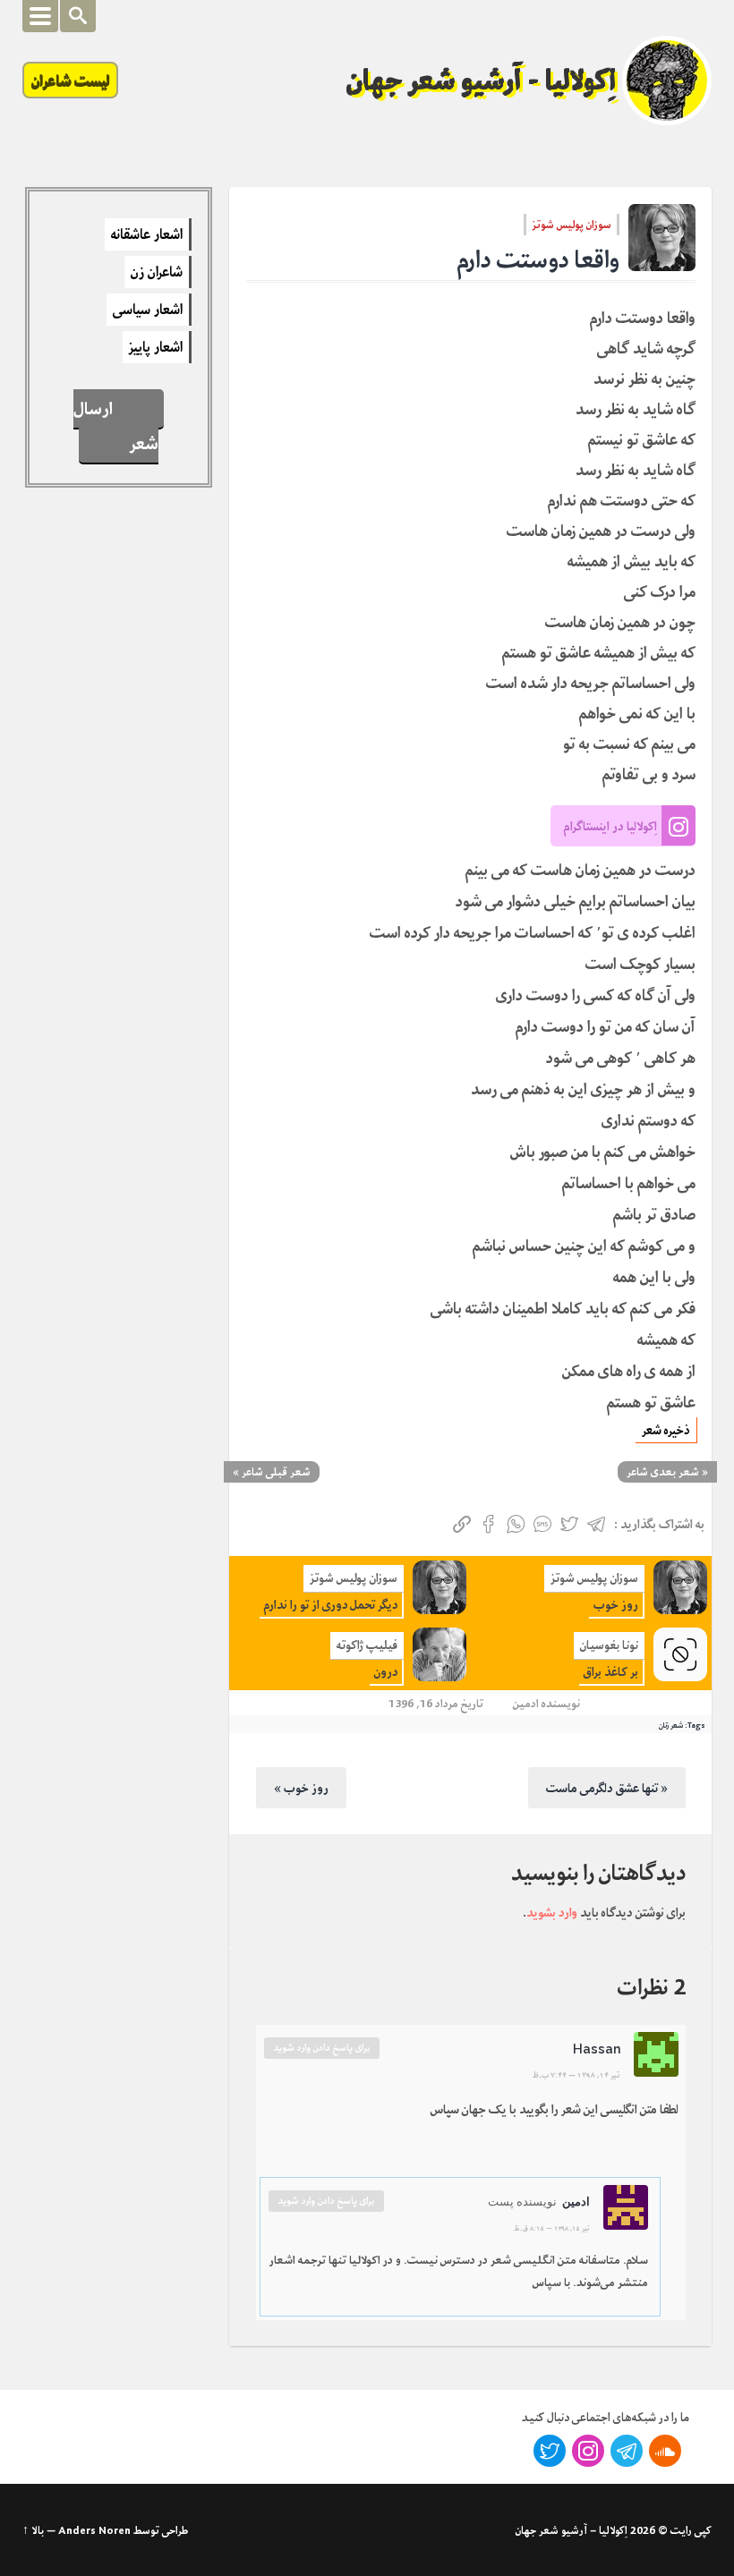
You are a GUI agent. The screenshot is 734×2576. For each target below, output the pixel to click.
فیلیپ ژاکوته (367, 1645)
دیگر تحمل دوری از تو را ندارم (331, 1605)
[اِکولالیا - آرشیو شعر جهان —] (667, 81)
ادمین (526, 1703)
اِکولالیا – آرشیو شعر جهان (572, 2530)
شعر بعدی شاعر (663, 1472)
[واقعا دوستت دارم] (662, 238)
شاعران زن (157, 272)
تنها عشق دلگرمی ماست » (607, 1788)
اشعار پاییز (156, 347)
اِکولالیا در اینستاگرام (610, 826)
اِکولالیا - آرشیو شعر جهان (482, 81)
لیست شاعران (70, 80)
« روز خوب (301, 1788)
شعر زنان (671, 1725)
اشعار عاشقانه (147, 234)
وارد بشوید (552, 1912)
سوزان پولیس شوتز (572, 225)
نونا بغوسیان (609, 1645)
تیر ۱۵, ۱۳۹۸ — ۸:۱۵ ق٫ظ (552, 2228)
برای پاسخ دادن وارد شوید (322, 2048)
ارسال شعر (115, 426)
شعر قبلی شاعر (276, 1472)
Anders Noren (94, 2530)
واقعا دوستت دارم (538, 260)
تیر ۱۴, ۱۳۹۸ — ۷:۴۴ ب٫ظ (576, 2075)
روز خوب (616, 1605)
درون (386, 1672)
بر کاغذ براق (611, 1672)
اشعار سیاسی (148, 310)
